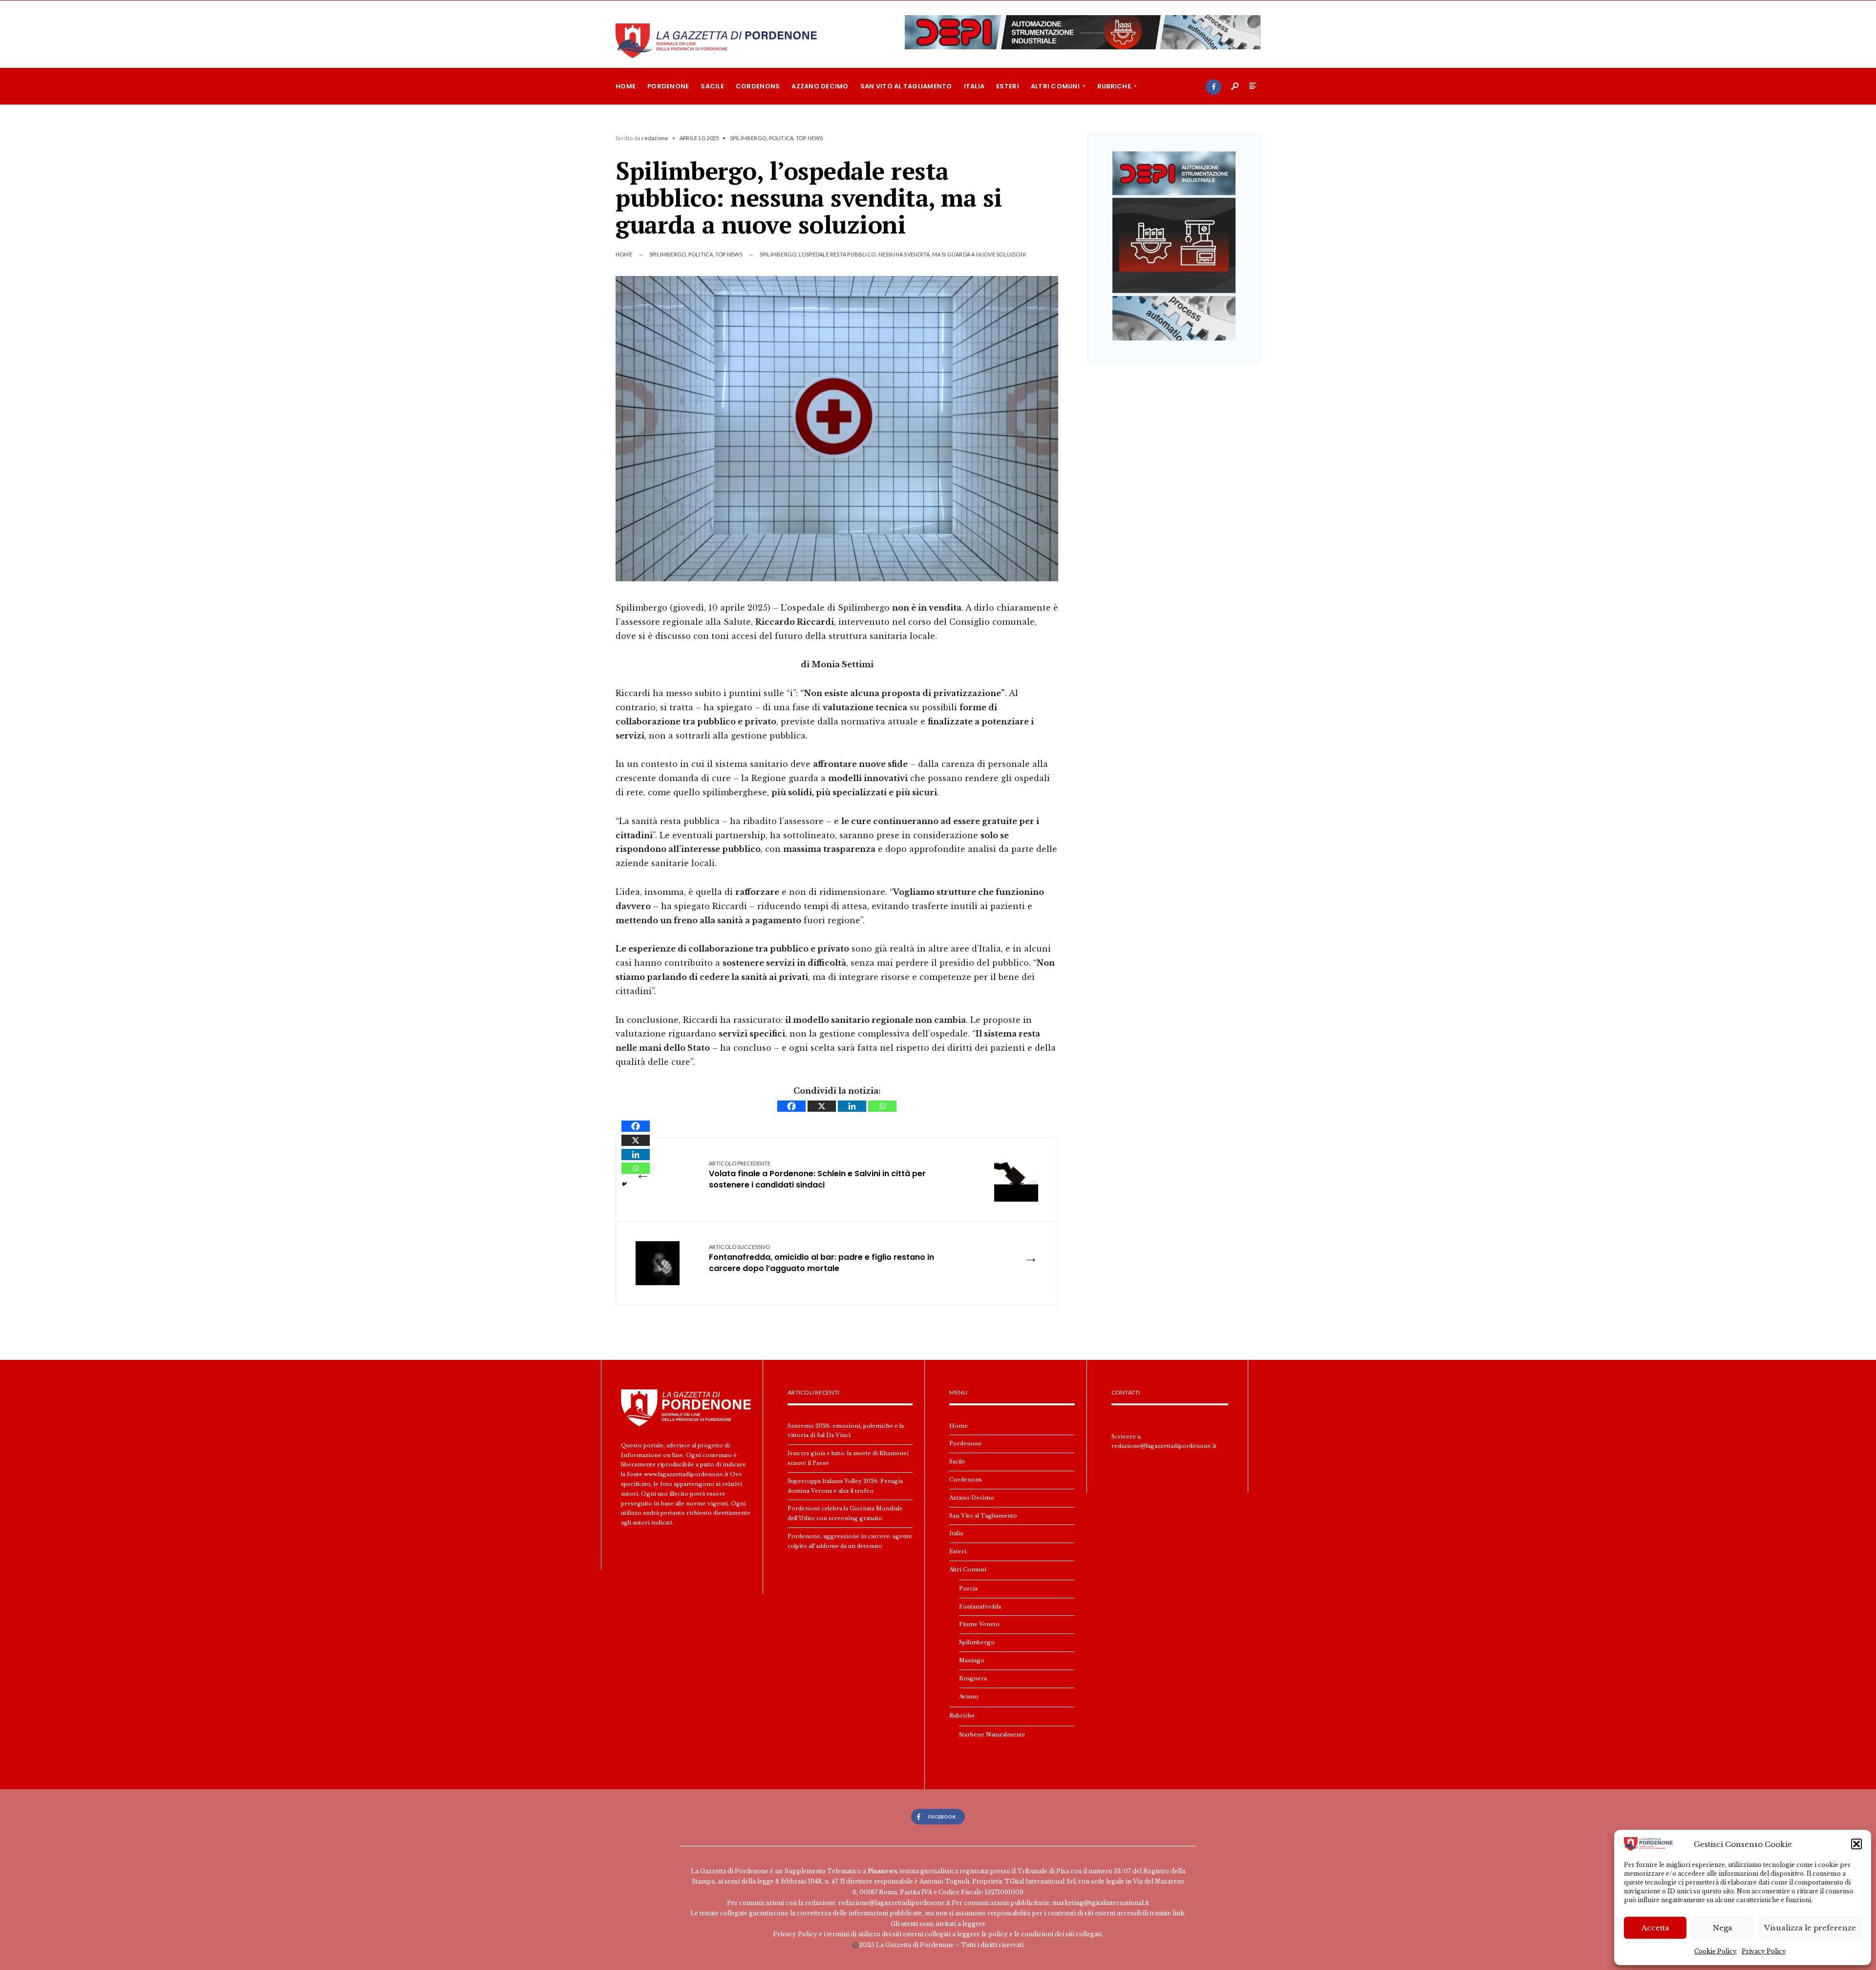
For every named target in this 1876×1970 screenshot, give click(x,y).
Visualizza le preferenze (1810, 1928)
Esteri (1008, 86)
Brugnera (973, 1678)
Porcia (968, 1589)
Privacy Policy (1764, 1951)
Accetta (1655, 1928)
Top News (810, 138)
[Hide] (624, 1184)
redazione (655, 138)
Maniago (972, 1660)
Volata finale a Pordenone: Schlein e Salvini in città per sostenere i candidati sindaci (817, 1175)
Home (626, 86)
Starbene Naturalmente (992, 1735)
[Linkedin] (852, 1106)
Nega (1723, 1928)
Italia (974, 86)
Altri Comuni (1055, 86)
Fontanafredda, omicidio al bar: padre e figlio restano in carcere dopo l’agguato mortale (821, 1259)
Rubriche (1114, 86)
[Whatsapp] (882, 1106)
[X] (822, 1106)
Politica (781, 138)
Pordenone (668, 86)
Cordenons (758, 86)
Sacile (712, 86)
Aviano (969, 1696)
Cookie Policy (1716, 1951)
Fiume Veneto (979, 1624)
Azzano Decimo (820, 86)
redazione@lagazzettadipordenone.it (1164, 1446)
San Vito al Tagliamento (906, 86)
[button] (1856, 1844)
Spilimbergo (748, 138)
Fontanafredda (980, 1607)
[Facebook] (1214, 87)
